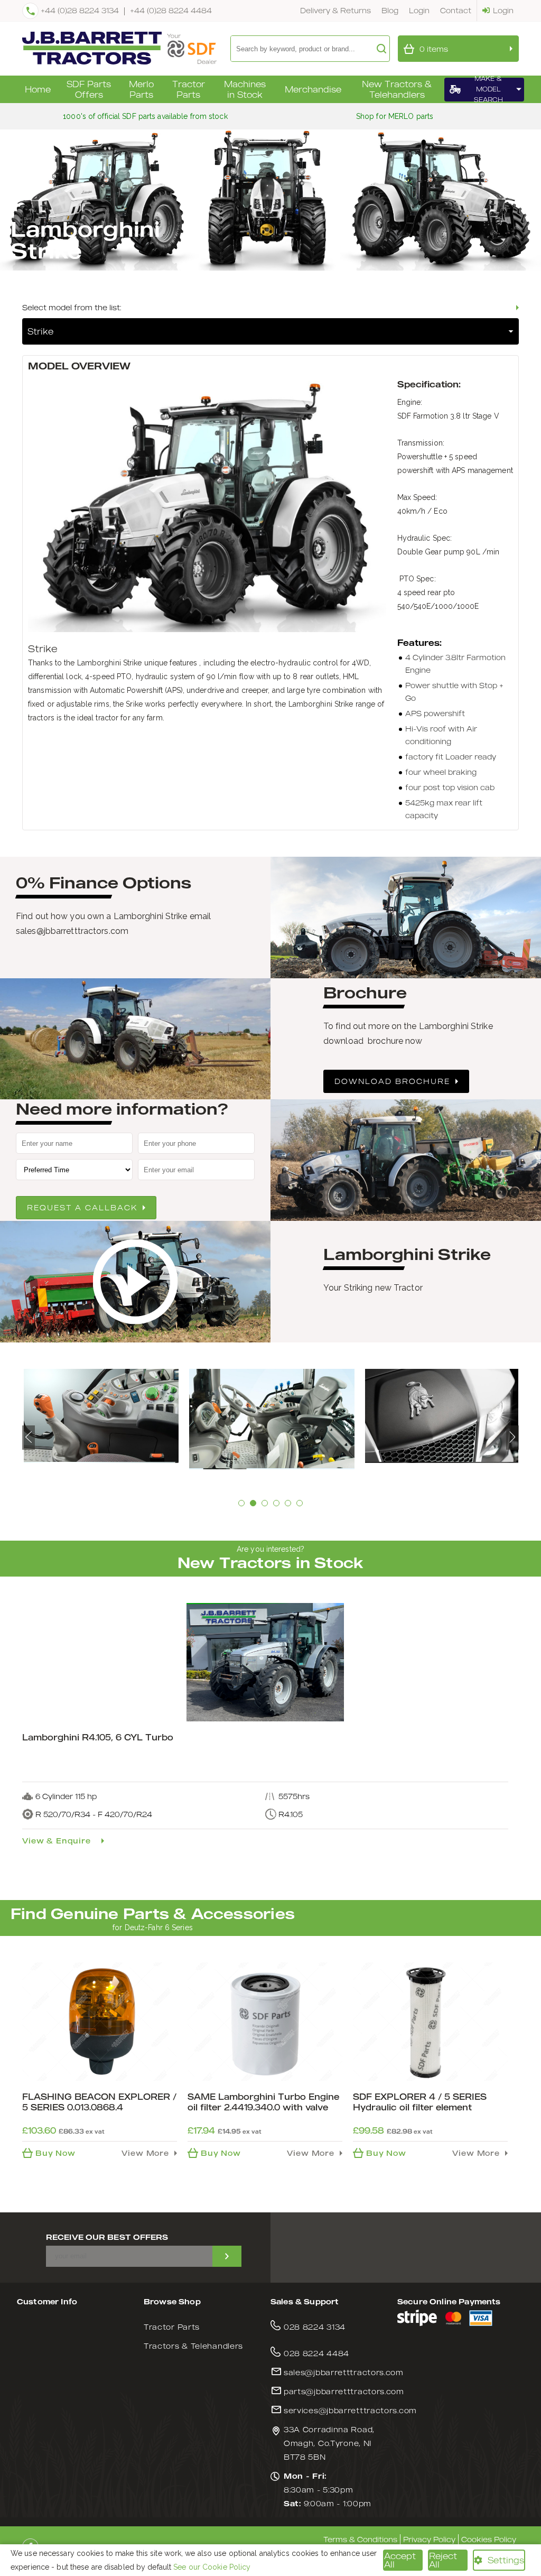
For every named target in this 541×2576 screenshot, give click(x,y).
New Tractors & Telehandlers (397, 89)
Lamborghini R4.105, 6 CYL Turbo (98, 1737)
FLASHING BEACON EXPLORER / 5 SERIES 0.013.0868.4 (99, 2102)
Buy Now (55, 2153)
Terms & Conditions (360, 2539)
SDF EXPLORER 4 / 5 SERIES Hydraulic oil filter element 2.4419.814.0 (420, 2107)
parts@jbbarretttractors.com (344, 2391)
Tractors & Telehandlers (193, 2346)
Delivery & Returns (335, 10)
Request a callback (82, 1207)
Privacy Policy (429, 2539)
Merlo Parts (141, 89)
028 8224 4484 (316, 2353)
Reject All (443, 2560)
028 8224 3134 (315, 2327)
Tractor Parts (189, 89)
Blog (390, 10)
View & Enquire (57, 1841)
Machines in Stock (245, 89)
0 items (434, 49)
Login (419, 10)
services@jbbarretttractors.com (350, 2410)
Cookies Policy (489, 2539)
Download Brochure (392, 1081)
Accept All (400, 2560)
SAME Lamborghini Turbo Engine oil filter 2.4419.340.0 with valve (263, 2102)
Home (38, 89)
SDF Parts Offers (89, 89)
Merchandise (313, 89)
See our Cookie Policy (212, 2567)
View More (145, 2153)
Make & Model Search (488, 90)
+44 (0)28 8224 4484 (171, 10)
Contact (456, 10)
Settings (506, 2560)
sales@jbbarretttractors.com (344, 2372)
